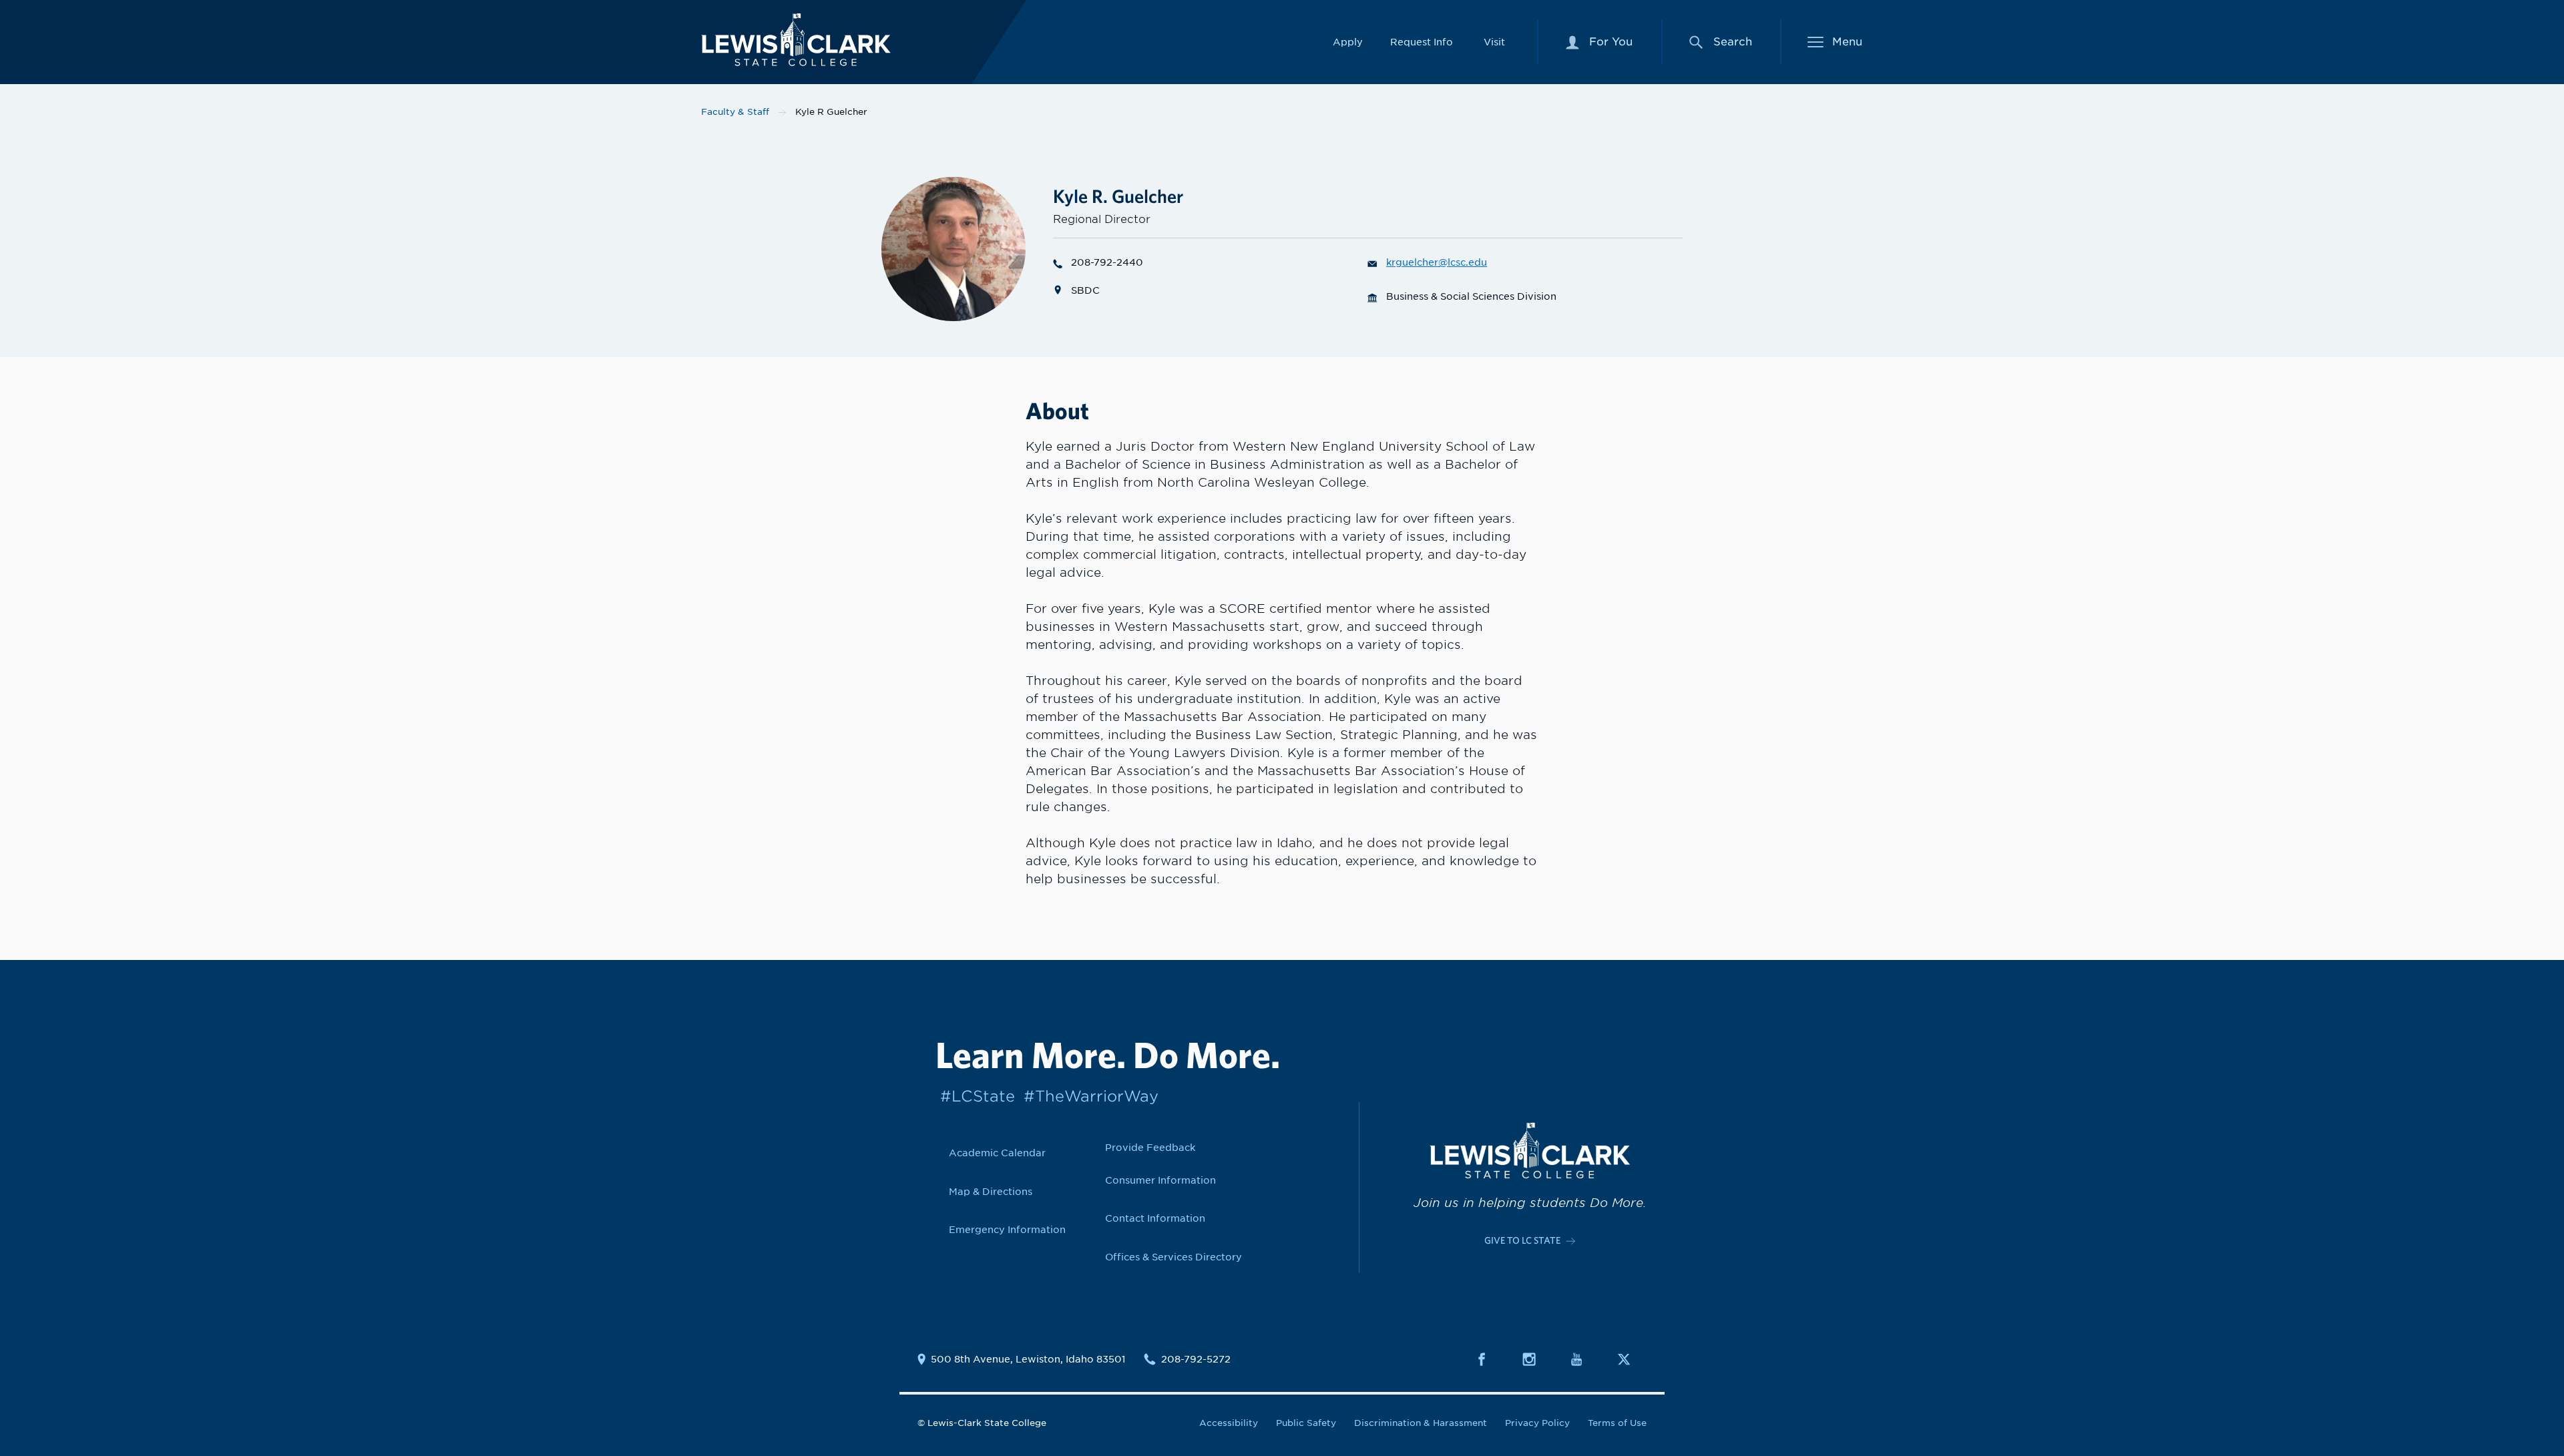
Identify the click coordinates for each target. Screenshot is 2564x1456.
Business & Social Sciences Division (1471, 296)
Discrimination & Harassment (1421, 1423)
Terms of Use (1617, 1423)
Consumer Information (1160, 1180)
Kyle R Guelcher (831, 112)
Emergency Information (1007, 1229)
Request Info (1422, 42)
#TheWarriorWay (1091, 1096)
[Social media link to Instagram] (1537, 1359)
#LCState (978, 1096)
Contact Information (1155, 1218)
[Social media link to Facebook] (1490, 1359)
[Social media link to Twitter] (1632, 1359)
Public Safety (1306, 1423)
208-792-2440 (1107, 262)
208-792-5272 (1196, 1359)
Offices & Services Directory (1173, 1257)
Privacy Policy (1537, 1423)
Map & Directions (991, 1191)
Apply (1348, 42)
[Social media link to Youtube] (1584, 1359)
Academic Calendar (997, 1153)
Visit (1494, 42)
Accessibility (1229, 1423)
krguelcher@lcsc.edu (1437, 262)
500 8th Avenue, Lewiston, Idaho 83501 (1028, 1359)
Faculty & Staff (735, 112)
